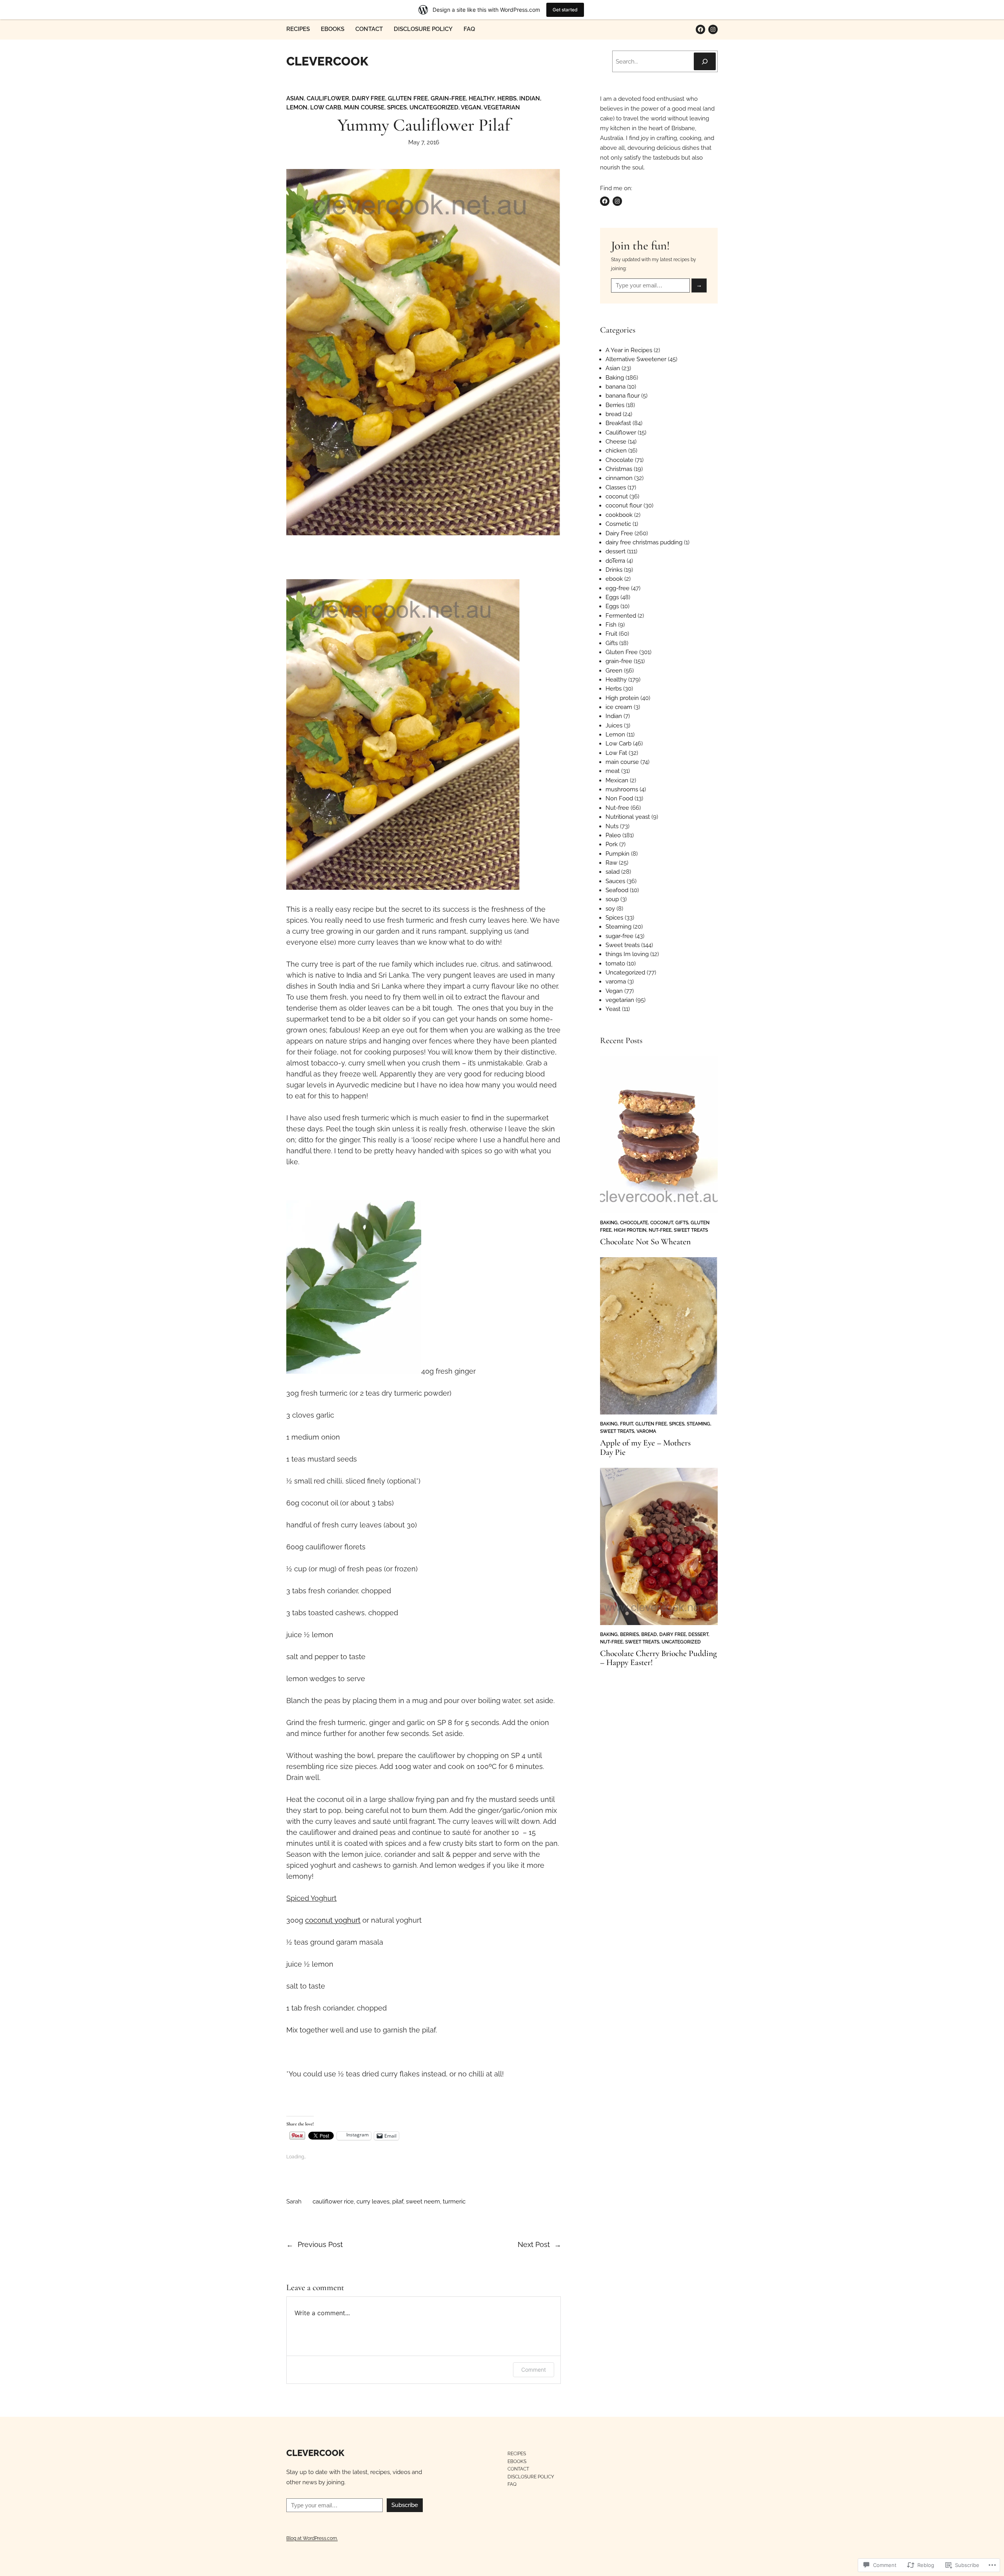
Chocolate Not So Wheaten (645, 1242)
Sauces (615, 881)
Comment (534, 2370)
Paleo (613, 835)
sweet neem (423, 2202)
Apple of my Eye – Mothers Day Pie (645, 1448)
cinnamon (619, 478)
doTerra (615, 561)
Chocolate (619, 460)
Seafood (617, 890)
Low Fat (616, 753)
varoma (616, 982)
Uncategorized (434, 107)
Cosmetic (618, 524)
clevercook (327, 61)
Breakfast (618, 423)
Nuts (612, 826)
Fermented (621, 616)
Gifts (612, 643)
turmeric (454, 2202)
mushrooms (622, 789)
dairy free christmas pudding (644, 542)
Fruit (611, 634)
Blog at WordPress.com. (312, 2538)
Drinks (614, 570)
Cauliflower (328, 98)
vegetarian (502, 107)
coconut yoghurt (333, 1920)
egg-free (617, 588)
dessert (616, 551)
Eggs (612, 597)
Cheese (616, 442)
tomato (615, 964)
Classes (616, 487)
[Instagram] (713, 29)
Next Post (534, 2244)
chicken (616, 451)
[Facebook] (700, 29)
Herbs (507, 98)
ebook (614, 579)
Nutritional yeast (628, 817)
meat (613, 771)
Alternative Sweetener (636, 359)
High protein (622, 698)
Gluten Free (408, 98)
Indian (530, 98)
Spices (397, 107)
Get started (565, 10)
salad (613, 872)
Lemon (297, 107)
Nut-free (617, 808)
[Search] (705, 61)
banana (616, 387)
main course (364, 107)
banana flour (623, 396)
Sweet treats (623, 945)
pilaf (398, 2202)
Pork (612, 844)
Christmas (619, 469)
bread (613, 414)
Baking (615, 378)
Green (614, 671)
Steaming (618, 927)
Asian (295, 98)
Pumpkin (617, 854)
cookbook (619, 515)
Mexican (617, 780)
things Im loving (627, 954)
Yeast (613, 1009)
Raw (611, 863)
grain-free (448, 98)
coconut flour (624, 505)
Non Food (619, 798)
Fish (611, 625)
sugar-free (619, 936)
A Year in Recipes (629, 350)
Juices (614, 725)
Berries (615, 405)
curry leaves (373, 2202)
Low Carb (326, 107)
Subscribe (405, 2505)
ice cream (619, 707)
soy (610, 909)
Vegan (471, 107)
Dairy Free (368, 98)
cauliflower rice (333, 2202)
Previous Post (320, 2244)
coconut (617, 496)
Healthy (482, 98)
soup (612, 899)
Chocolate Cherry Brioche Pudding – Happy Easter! (658, 1658)
